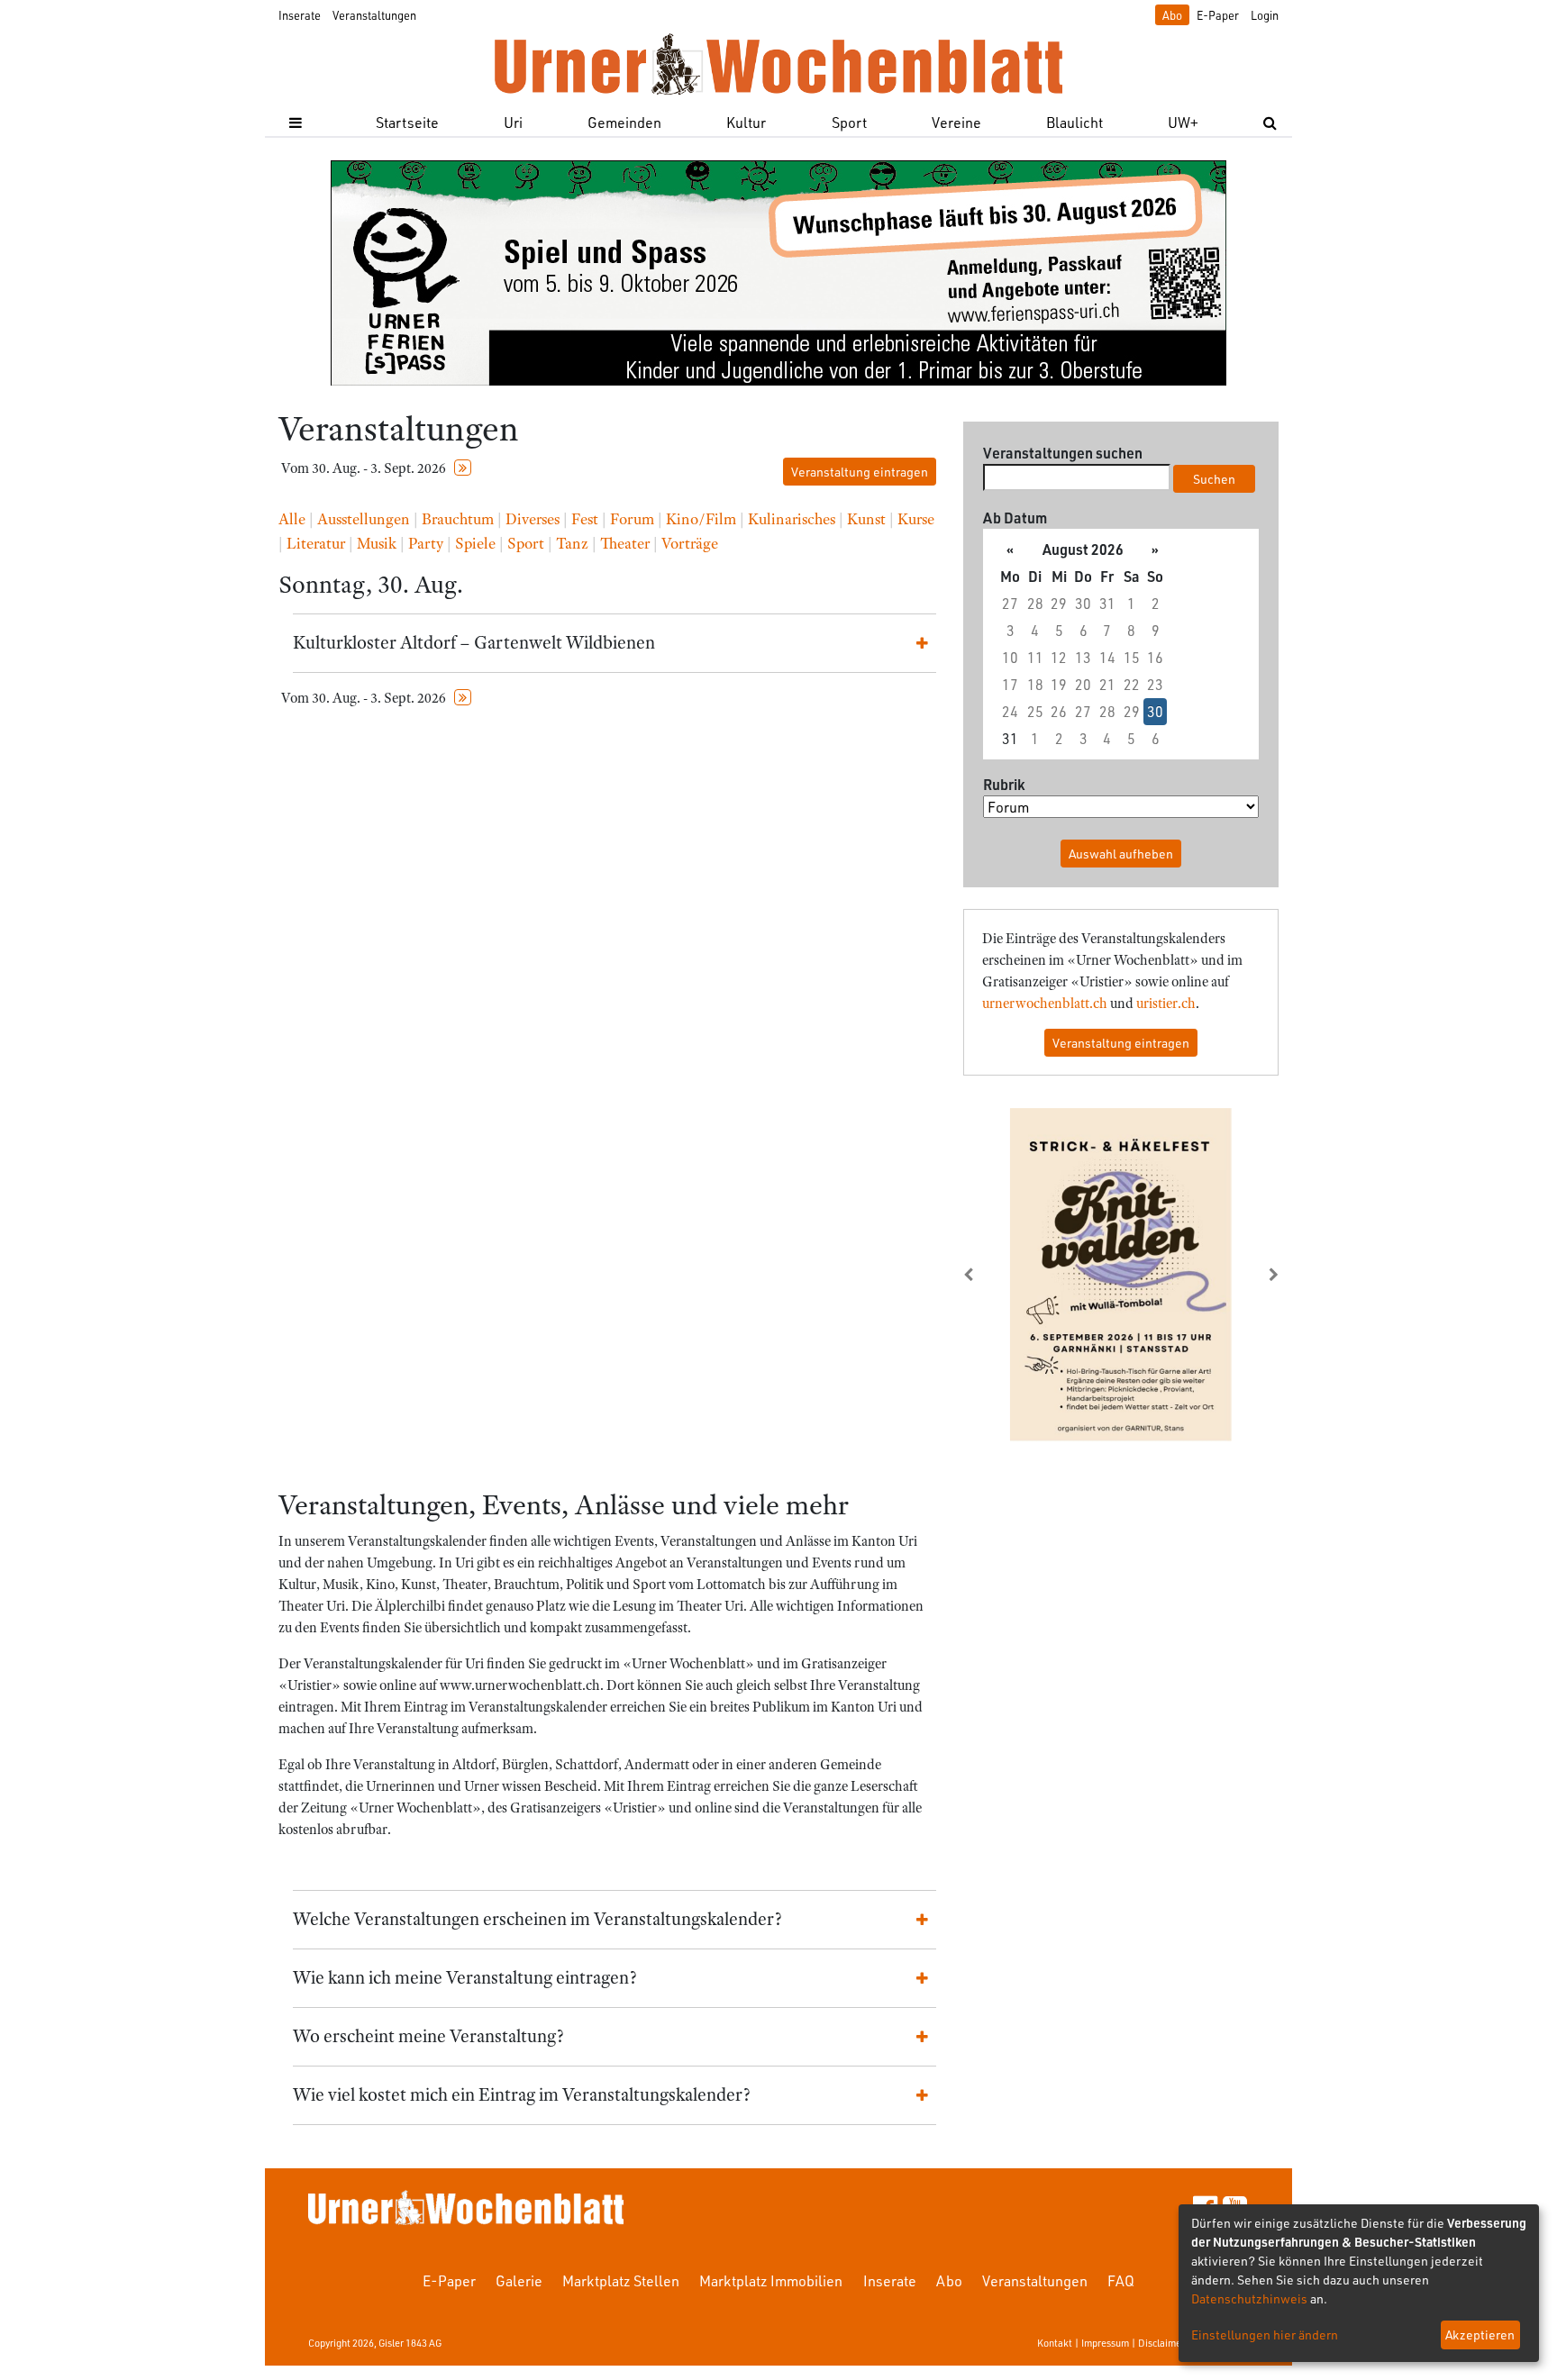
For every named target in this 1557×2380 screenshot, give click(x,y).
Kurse (916, 519)
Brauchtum (458, 519)
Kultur (746, 122)
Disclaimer (1161, 2343)
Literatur (316, 543)
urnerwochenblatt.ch (1045, 1004)
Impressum (1105, 2343)
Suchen (1214, 479)
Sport (849, 122)
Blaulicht (1074, 122)
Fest (585, 519)
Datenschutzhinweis (1249, 2298)
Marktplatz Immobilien (771, 2280)
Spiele (475, 543)
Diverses (533, 519)
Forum (632, 519)
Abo (1172, 15)
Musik (377, 543)
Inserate (300, 15)
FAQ (1121, 2280)
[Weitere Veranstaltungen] (463, 468)
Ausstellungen (364, 519)
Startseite (407, 122)
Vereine (956, 122)
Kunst (866, 519)
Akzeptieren (1480, 2335)
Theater (625, 543)
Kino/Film (701, 519)
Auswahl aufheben (1121, 854)
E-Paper (1218, 15)
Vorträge (690, 543)
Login (1265, 15)
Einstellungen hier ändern (1265, 2335)
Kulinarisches (792, 519)
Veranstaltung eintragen (860, 472)
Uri (513, 122)
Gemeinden (624, 122)
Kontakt (1055, 2343)
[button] (987, 1275)
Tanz (572, 543)
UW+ (1183, 122)
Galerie (519, 2280)
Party (426, 543)
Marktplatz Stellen (621, 2280)
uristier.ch (1166, 1004)
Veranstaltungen (374, 15)
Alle (292, 519)
